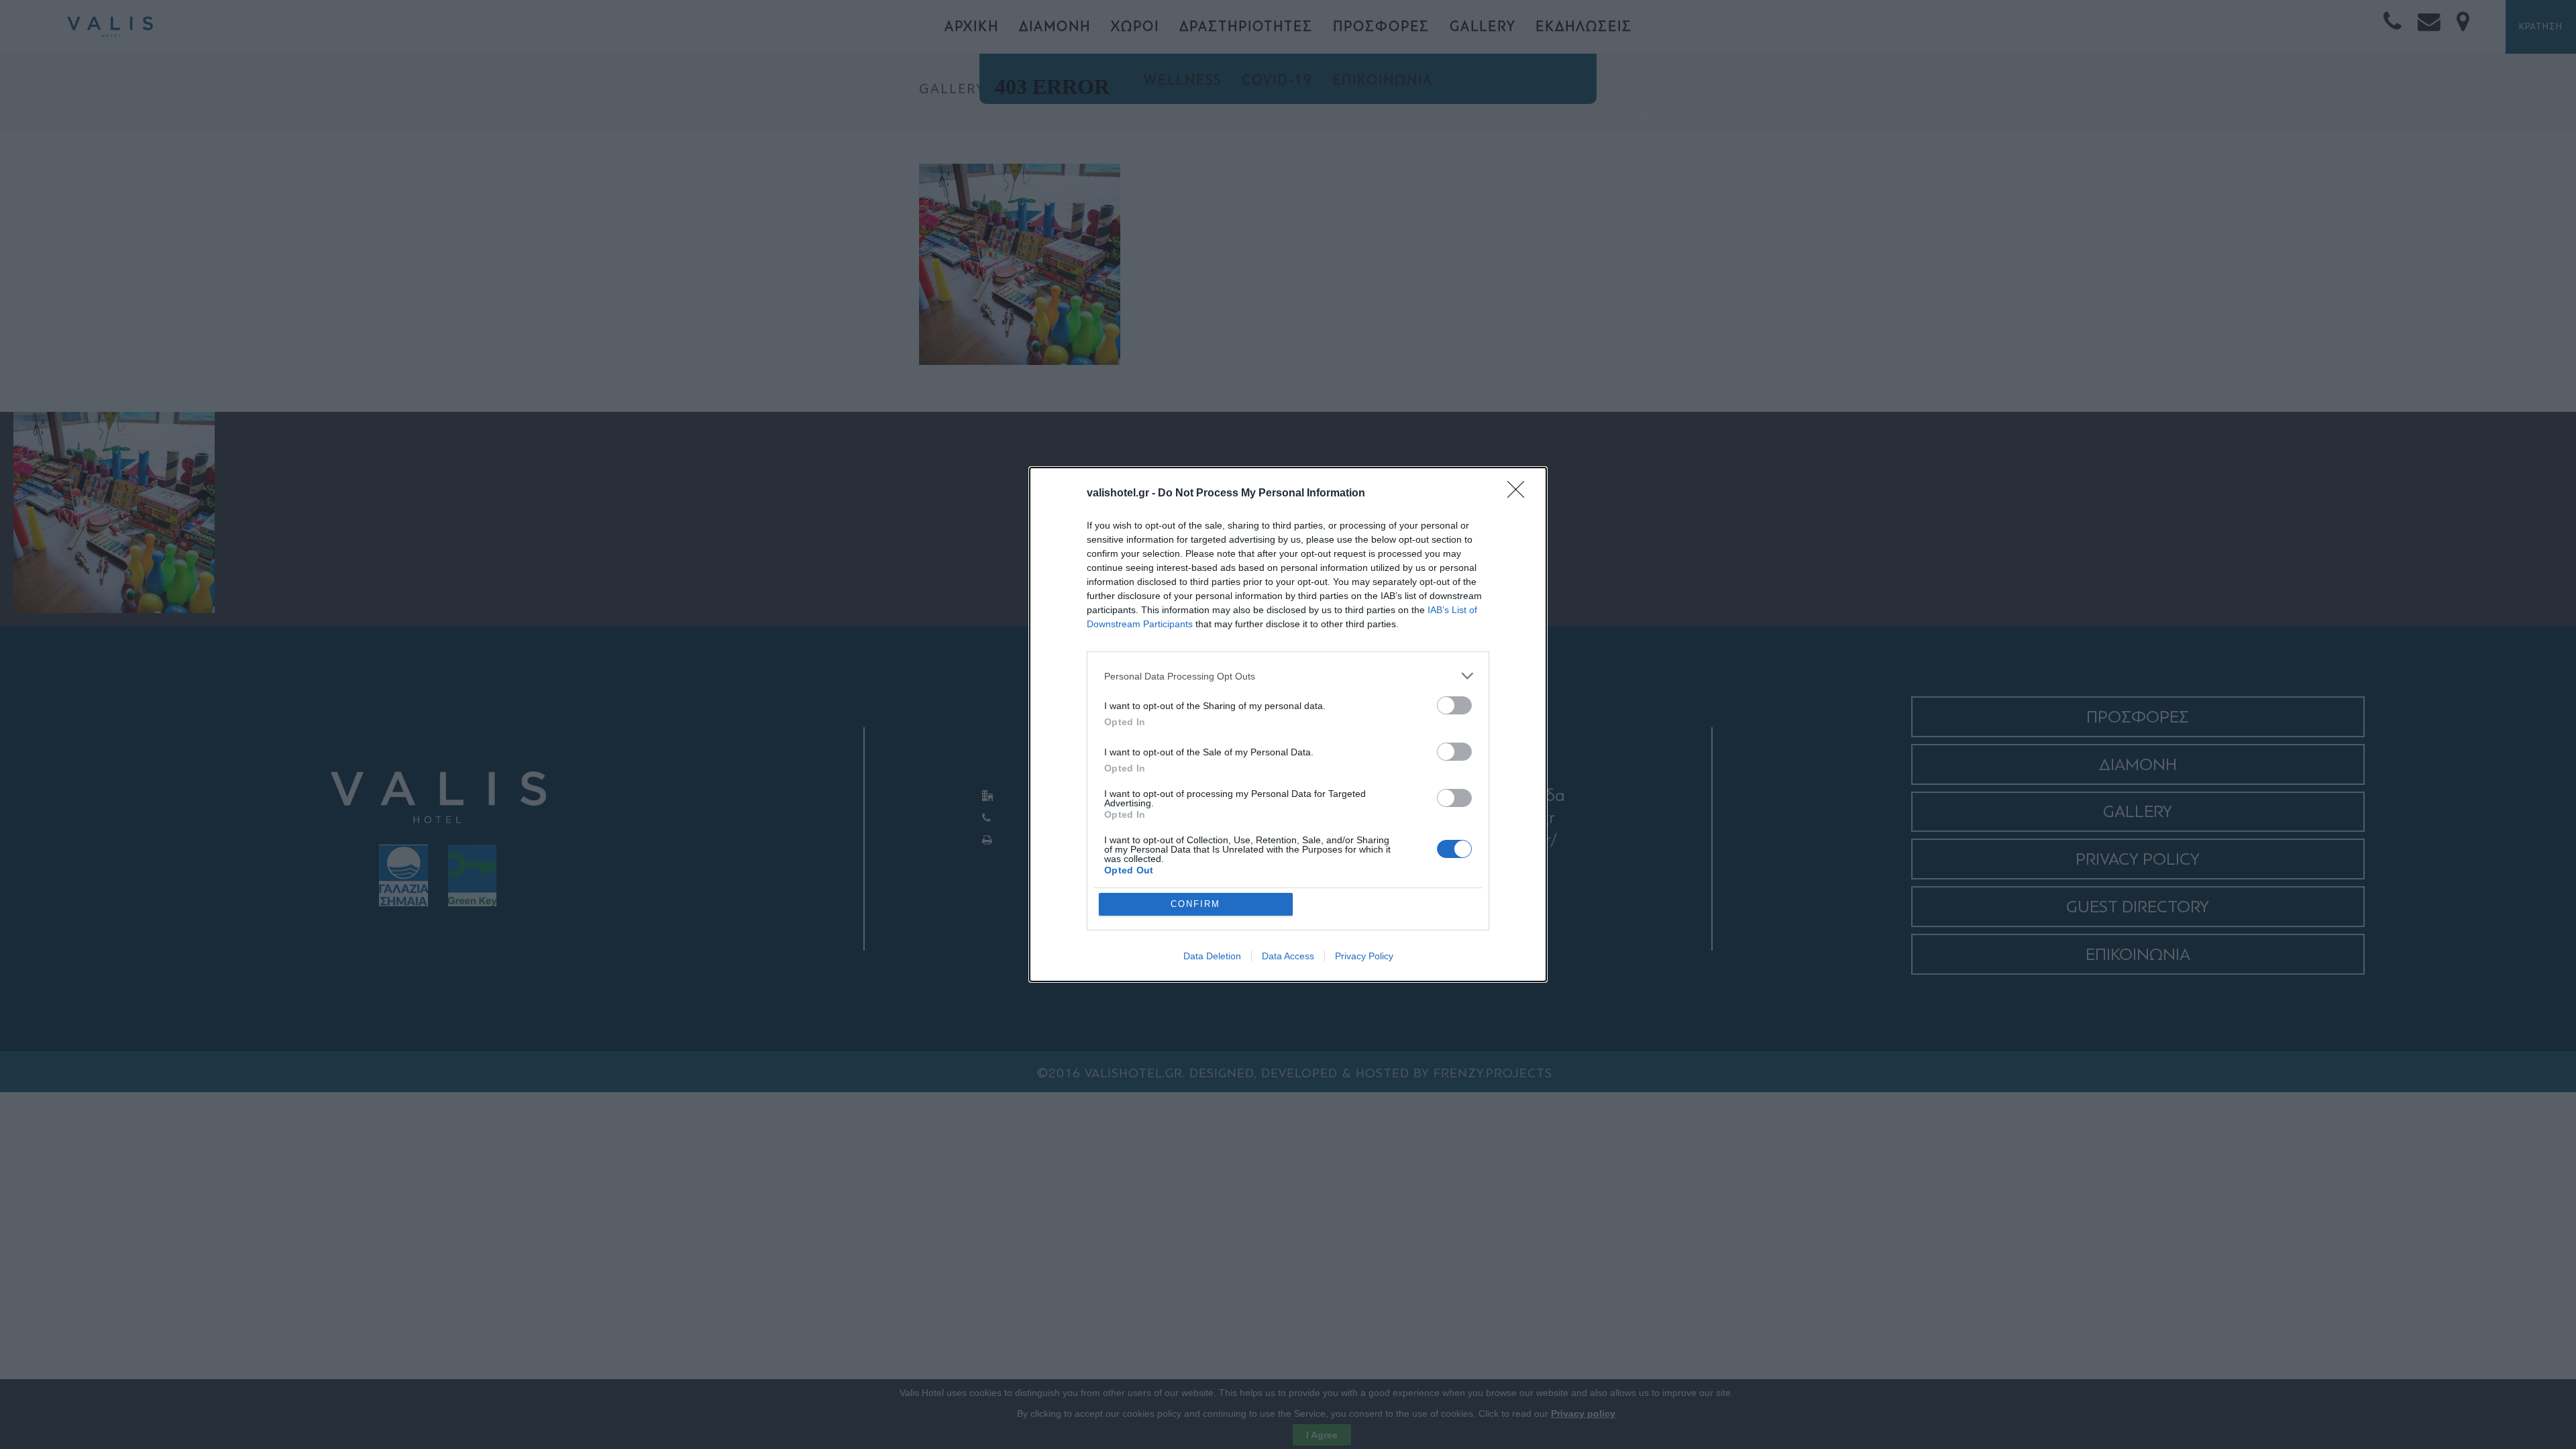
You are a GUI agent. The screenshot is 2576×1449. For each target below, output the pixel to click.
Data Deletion (1212, 956)
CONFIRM (1195, 904)
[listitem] (1288, 676)
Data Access (1288, 956)
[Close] (1520, 494)
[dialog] (1288, 724)
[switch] (1454, 705)
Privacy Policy (1364, 956)
